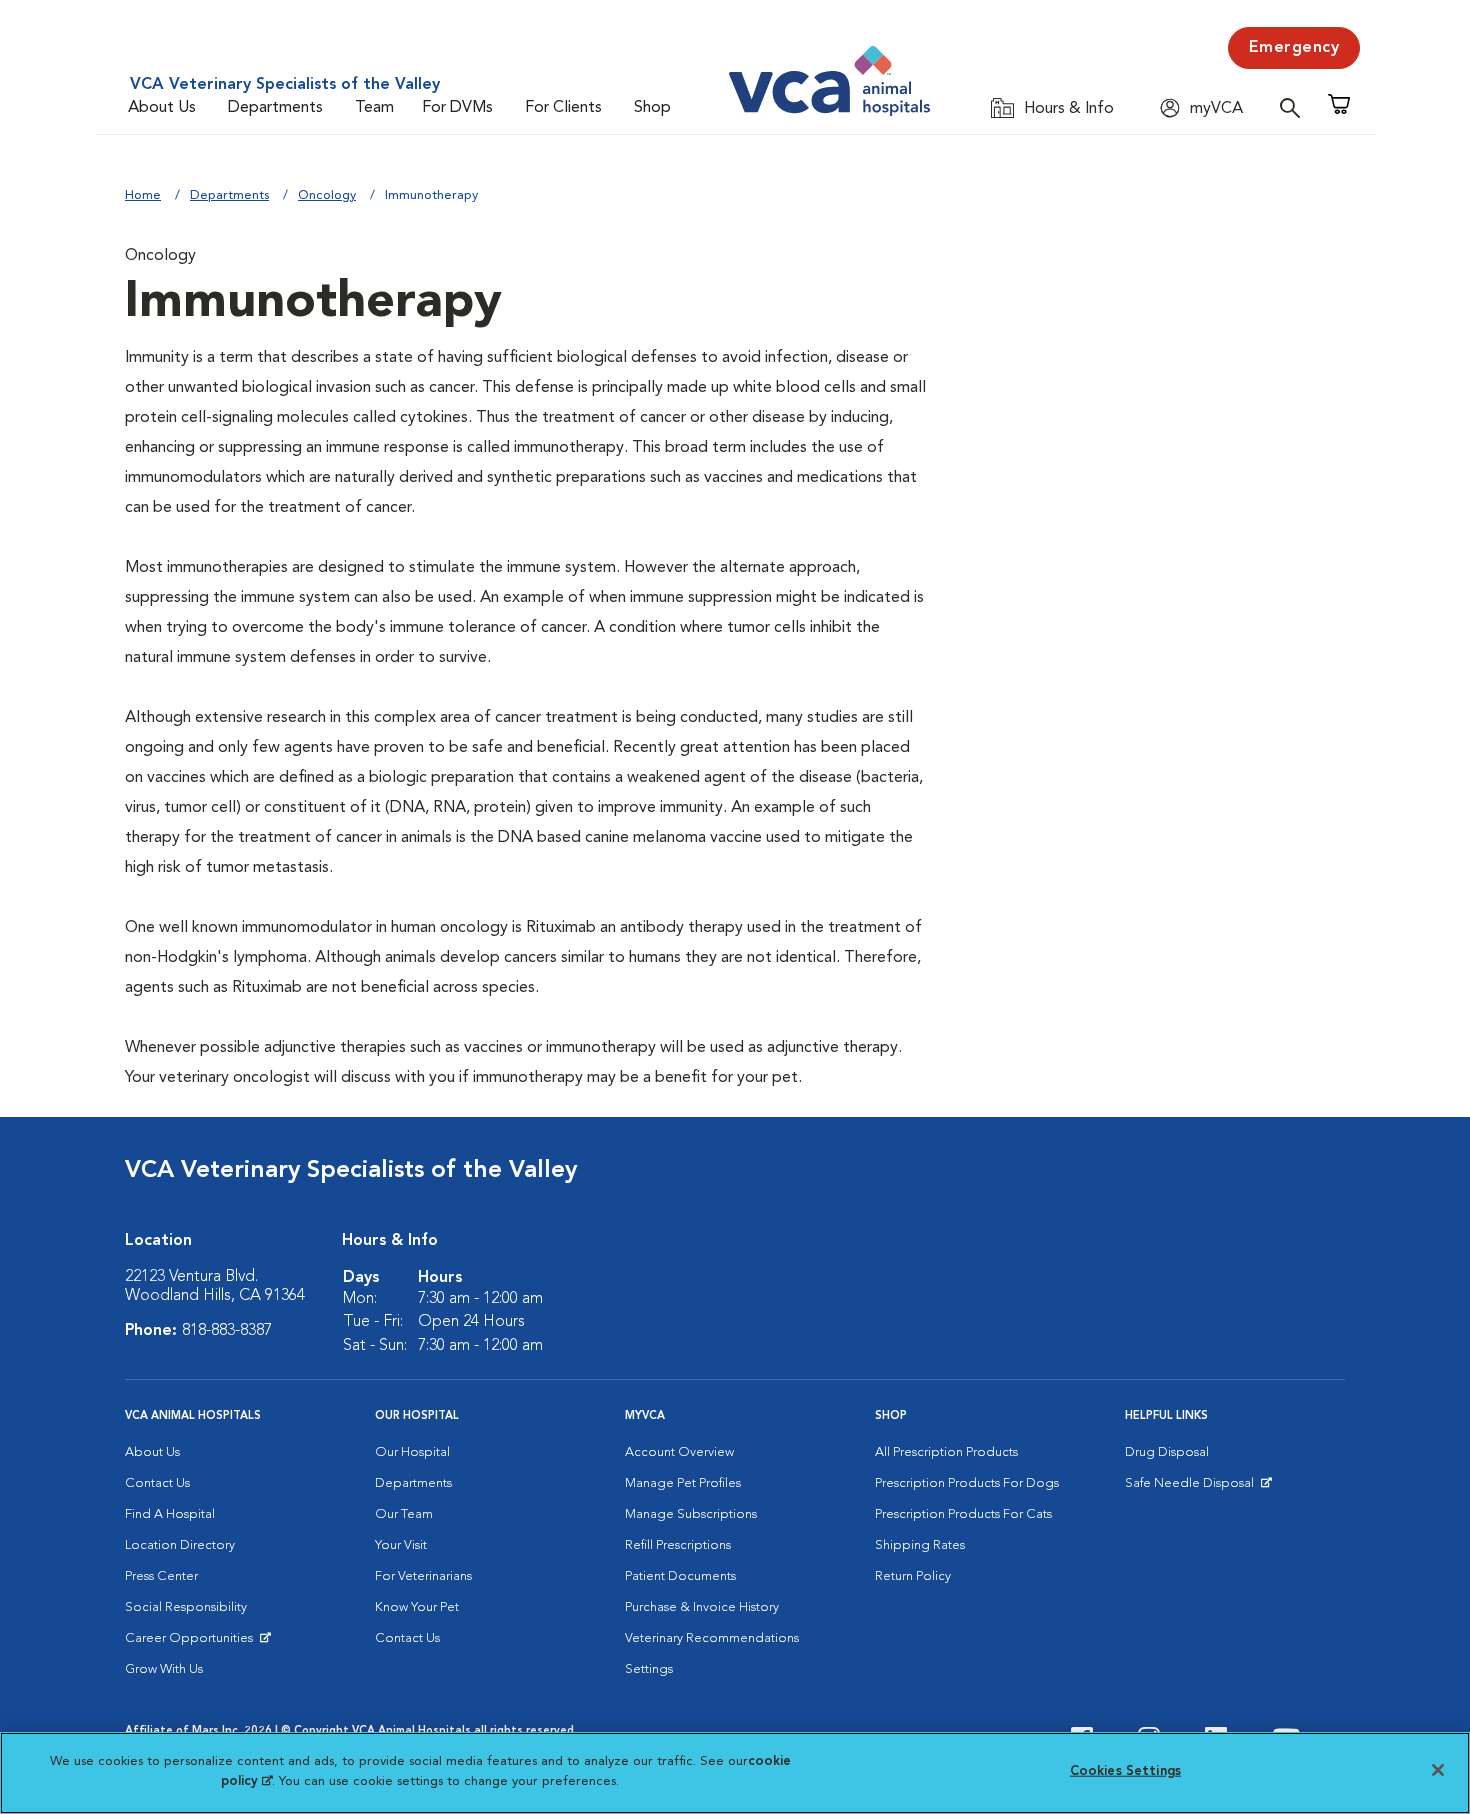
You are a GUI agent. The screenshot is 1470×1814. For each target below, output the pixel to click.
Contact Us (157, 1483)
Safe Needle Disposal (1192, 1488)
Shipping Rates (920, 1545)
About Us (162, 108)
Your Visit (401, 1545)
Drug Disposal (1167, 1452)
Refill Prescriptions (678, 1545)
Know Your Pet (417, 1607)
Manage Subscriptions (691, 1514)
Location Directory (180, 1545)
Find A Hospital (170, 1514)
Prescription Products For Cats (963, 1514)
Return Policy (913, 1576)
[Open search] (1295, 107)
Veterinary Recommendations (712, 1638)
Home (143, 195)
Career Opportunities (192, 1643)
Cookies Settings (1125, 1771)
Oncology (327, 195)
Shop (652, 108)
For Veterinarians (423, 1576)
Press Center (161, 1576)
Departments (275, 108)
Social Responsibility (186, 1607)
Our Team (404, 1514)
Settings (649, 1669)
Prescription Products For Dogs (967, 1483)
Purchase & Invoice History (702, 1607)
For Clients (563, 108)
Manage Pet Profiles (683, 1483)
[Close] (1438, 1770)
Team (374, 108)
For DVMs (457, 108)
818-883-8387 (227, 1331)
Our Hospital (412, 1452)
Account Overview (679, 1452)
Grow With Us (164, 1669)
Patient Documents (680, 1576)
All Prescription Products (946, 1452)
